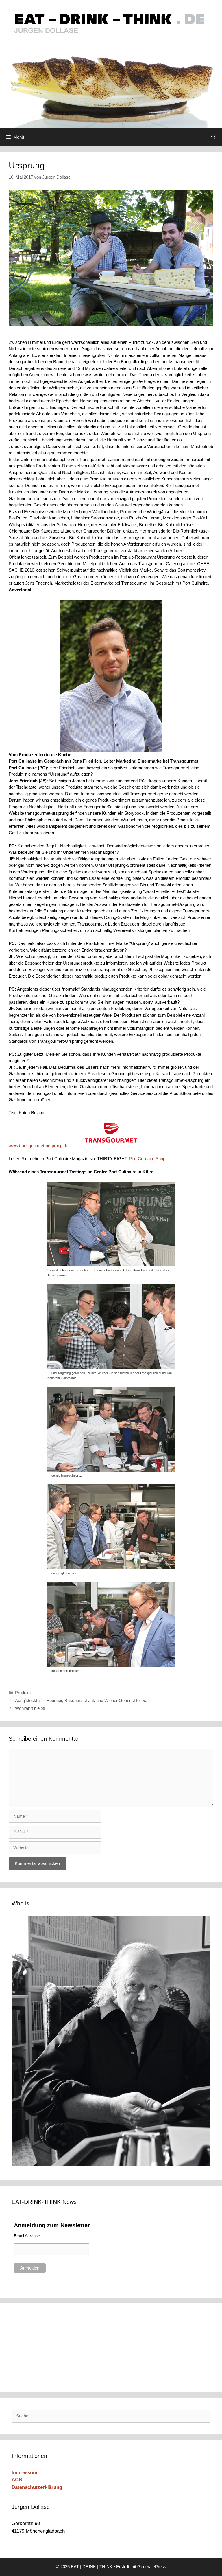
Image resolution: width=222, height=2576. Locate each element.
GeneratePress (152, 2567)
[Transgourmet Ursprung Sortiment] (111, 1133)
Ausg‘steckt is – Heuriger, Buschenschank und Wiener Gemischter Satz (83, 1700)
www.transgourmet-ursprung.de (38, 1146)
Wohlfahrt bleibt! (30, 1708)
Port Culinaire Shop (147, 1159)
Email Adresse (27, 2236)
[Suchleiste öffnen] (213, 137)
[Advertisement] (51, 2347)
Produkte (24, 1693)
